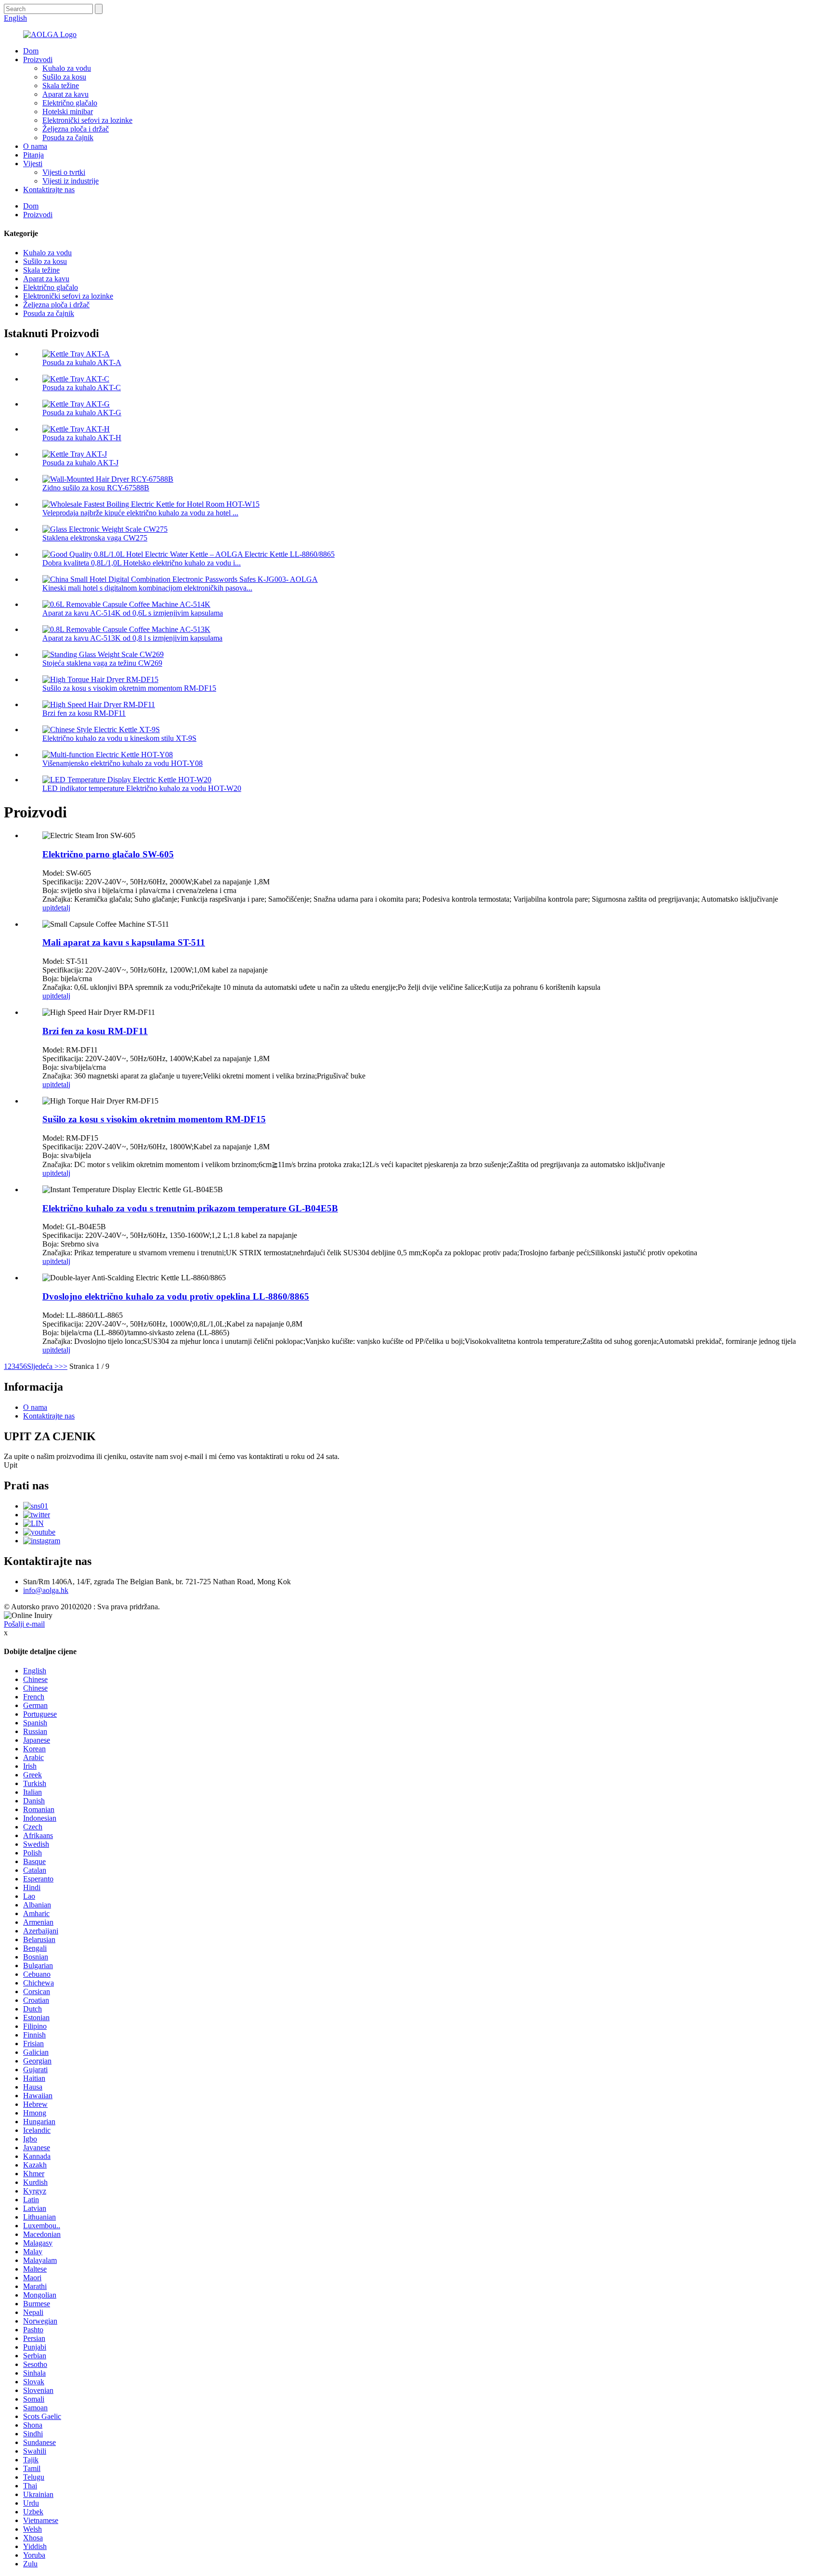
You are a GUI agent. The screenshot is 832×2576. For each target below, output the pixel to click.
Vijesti (33, 164)
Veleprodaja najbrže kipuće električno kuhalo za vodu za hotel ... (140, 513)
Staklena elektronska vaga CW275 (95, 538)
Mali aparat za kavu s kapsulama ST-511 (124, 942)
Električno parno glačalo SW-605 (108, 854)
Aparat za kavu (65, 94)
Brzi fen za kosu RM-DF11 (84, 713)
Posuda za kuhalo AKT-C (82, 388)
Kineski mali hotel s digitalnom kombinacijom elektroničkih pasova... (147, 588)
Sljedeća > (43, 1366)
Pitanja (33, 155)
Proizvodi (38, 59)
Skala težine (61, 85)
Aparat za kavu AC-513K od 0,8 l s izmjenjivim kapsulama (132, 638)
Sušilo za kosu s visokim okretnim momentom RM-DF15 (129, 688)
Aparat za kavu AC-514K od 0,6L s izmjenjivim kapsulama (133, 613)
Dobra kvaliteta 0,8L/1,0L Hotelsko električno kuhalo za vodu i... (142, 563)
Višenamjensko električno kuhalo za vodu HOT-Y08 (123, 763)
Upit (11, 1465)
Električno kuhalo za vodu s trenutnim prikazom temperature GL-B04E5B (190, 1208)
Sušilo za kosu (64, 77)
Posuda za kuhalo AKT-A (82, 362)
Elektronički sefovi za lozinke (87, 120)
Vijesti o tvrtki (64, 172)
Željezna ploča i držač (76, 129)
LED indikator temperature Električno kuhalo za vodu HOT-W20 (142, 788)
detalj (62, 908)
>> (63, 1366)
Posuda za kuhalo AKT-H (82, 438)
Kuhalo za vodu (67, 68)
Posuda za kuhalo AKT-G (82, 413)
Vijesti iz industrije (71, 181)
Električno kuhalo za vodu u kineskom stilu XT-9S (119, 738)
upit (48, 908)
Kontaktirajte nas (49, 190)
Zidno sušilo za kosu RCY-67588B (96, 488)
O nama (35, 146)
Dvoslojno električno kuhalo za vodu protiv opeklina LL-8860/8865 (176, 1296)
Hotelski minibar (68, 112)
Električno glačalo (70, 103)
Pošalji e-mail (24, 1624)
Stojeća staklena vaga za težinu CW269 (102, 663)
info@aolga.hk (46, 1590)
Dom (31, 51)
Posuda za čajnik (68, 138)
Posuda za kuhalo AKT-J (80, 463)
